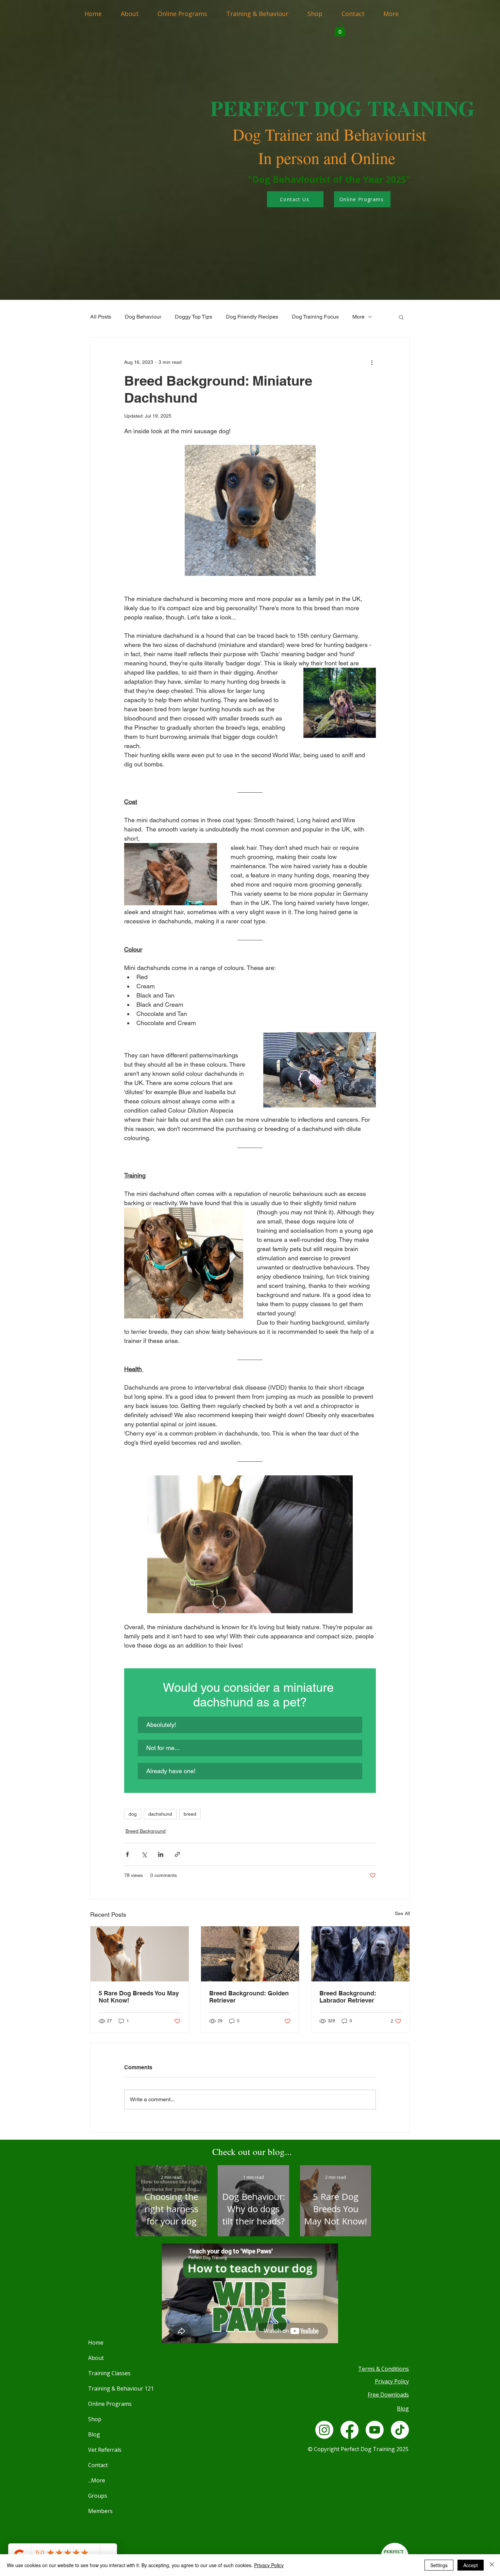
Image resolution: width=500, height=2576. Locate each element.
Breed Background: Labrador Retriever (348, 1997)
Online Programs (104, 2404)
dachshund (160, 1814)
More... (97, 2480)
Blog (94, 2434)
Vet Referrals (104, 2450)
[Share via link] (177, 1854)
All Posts (101, 317)
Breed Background (146, 1831)
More (359, 317)
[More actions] (372, 362)
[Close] (492, 2565)
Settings (439, 2565)
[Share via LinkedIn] (161, 1854)
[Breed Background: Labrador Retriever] (360, 1954)
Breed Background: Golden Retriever (249, 1997)
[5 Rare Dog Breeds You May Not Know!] (140, 1954)
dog (133, 1814)
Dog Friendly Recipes (252, 317)
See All (402, 1913)
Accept (471, 2565)
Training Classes (104, 2373)
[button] (340, 29)
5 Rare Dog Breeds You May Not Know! (139, 1997)
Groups (98, 2496)
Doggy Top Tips (194, 317)
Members (100, 2511)
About (96, 2358)
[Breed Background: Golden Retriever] (250, 1954)
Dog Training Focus (315, 317)
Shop (95, 2419)
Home (96, 2343)
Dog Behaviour (143, 317)
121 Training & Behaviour (104, 2388)
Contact (98, 2465)
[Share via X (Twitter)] (144, 1854)
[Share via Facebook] (127, 1854)
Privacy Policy (269, 2565)
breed (190, 1814)
